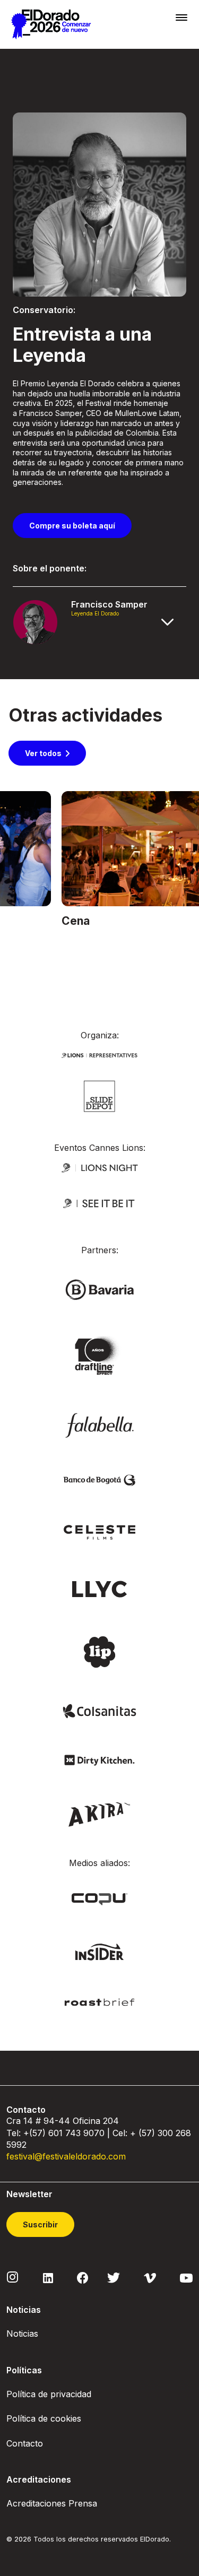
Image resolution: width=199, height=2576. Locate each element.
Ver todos (43, 753)
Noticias (22, 2334)
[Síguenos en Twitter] (114, 2277)
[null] (99, 1095)
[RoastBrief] (100, 2002)
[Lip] (99, 1651)
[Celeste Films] (100, 1532)
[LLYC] (99, 1588)
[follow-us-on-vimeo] (150, 2277)
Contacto (25, 2443)
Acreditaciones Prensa (52, 2503)
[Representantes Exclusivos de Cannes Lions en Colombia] (100, 1054)
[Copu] (99, 1898)
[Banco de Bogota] (100, 1480)
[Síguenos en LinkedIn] (48, 2277)
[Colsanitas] (100, 1710)
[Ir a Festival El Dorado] (51, 24)
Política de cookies (44, 2418)
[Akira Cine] (99, 1813)
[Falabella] (100, 1424)
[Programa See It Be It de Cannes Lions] (100, 1203)
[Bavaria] (100, 1289)
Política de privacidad (49, 2394)
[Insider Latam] (99, 1951)
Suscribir (40, 2224)
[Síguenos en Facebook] (83, 2277)
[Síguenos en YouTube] (186, 2277)
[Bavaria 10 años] (99, 1356)
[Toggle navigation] (181, 17)
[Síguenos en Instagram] (13, 2277)
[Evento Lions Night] (100, 1166)
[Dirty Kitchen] (100, 1759)
